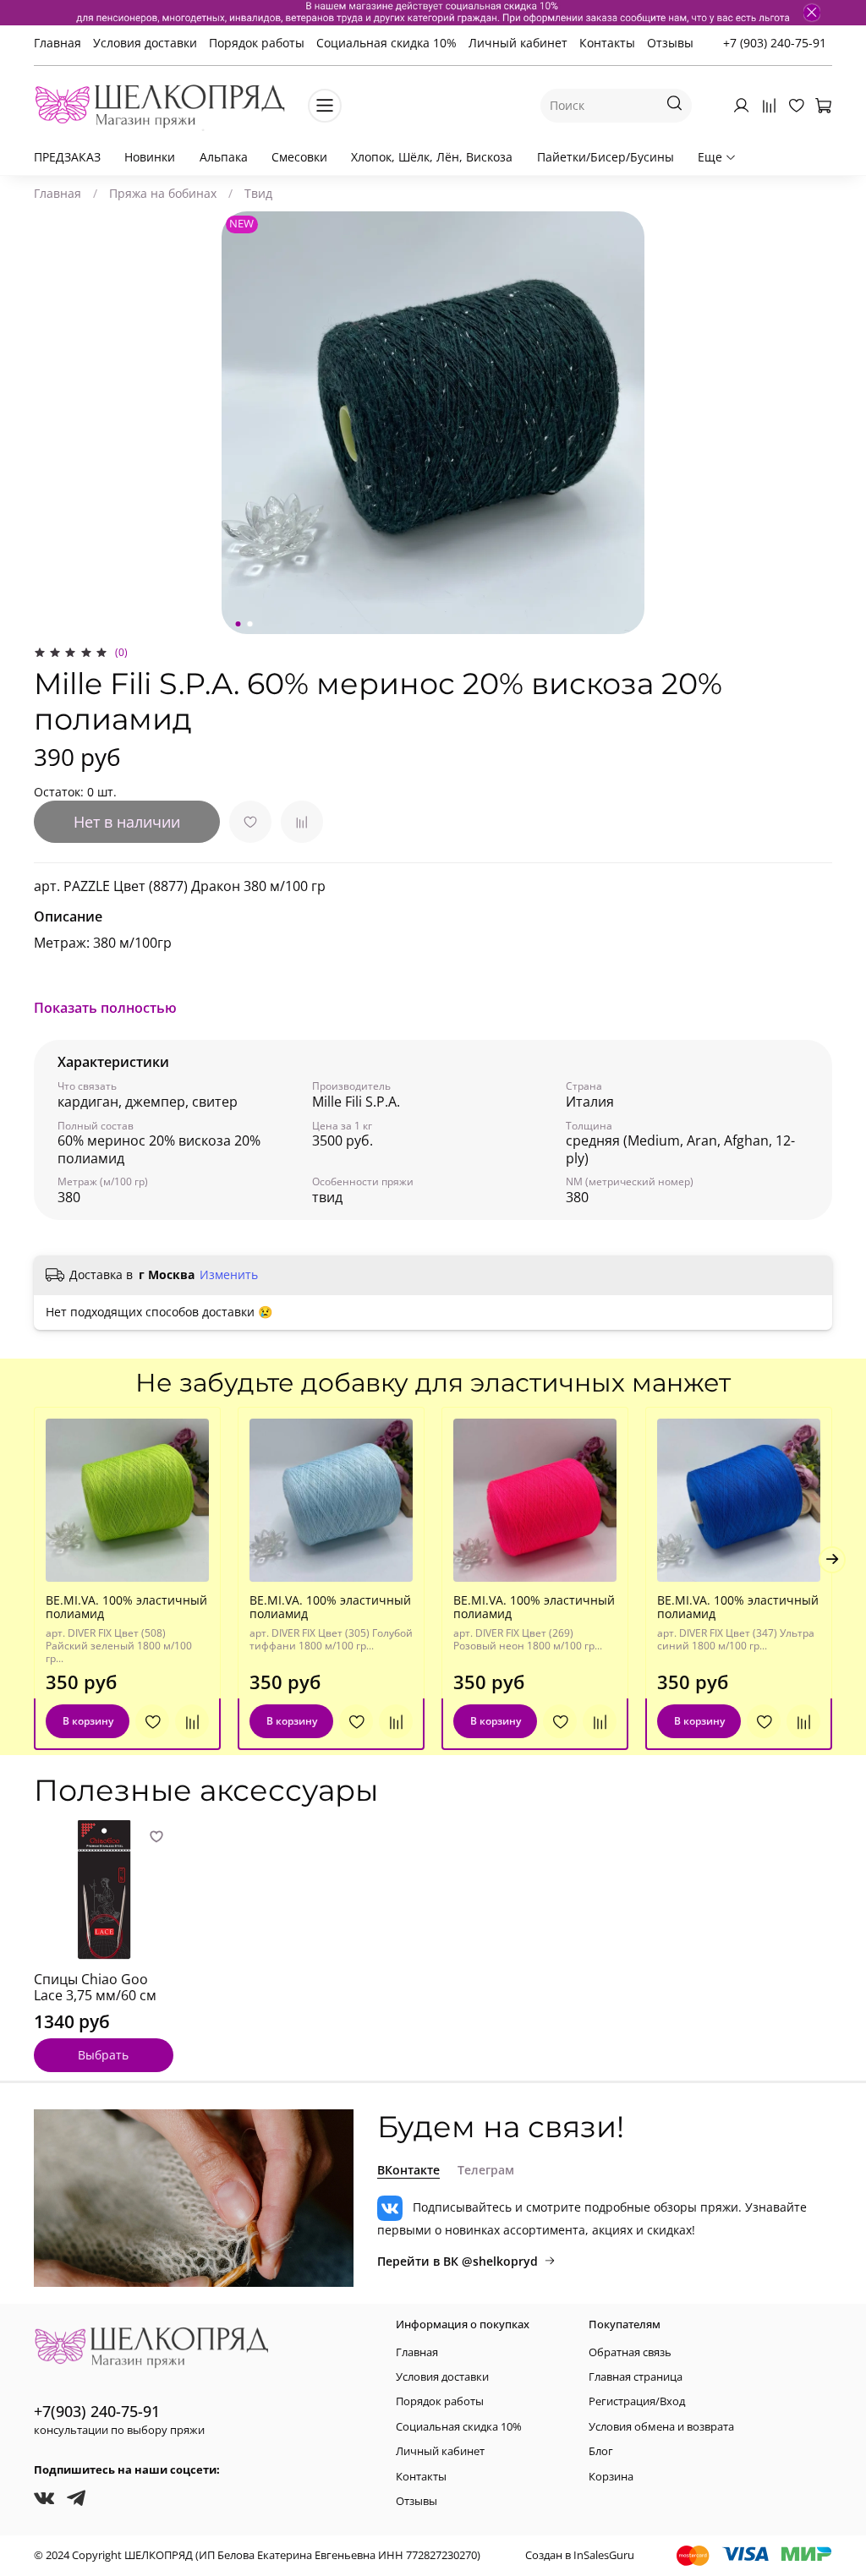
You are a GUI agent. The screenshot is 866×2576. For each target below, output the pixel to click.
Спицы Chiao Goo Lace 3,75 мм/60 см (95, 1988)
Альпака (224, 157)
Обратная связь (630, 2352)
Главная (58, 43)
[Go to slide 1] (238, 624)
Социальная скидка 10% (386, 43)
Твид (258, 193)
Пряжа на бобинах (163, 193)
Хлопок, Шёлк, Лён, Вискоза (432, 157)
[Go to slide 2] (250, 624)
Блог (601, 2451)
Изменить (229, 1275)
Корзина (611, 2477)
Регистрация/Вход (637, 2401)
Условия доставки (145, 43)
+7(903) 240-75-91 (97, 2411)
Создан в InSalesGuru (580, 2555)
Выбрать (103, 2055)
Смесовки (299, 157)
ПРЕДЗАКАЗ (67, 157)
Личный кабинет (518, 43)
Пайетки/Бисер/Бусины (606, 157)
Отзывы (670, 43)
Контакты (607, 43)
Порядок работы (257, 43)
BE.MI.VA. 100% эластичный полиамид (126, 1607)
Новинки (150, 157)
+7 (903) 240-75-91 (775, 43)
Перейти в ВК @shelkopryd (458, 2261)
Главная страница (636, 2377)
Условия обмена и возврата (661, 2427)
